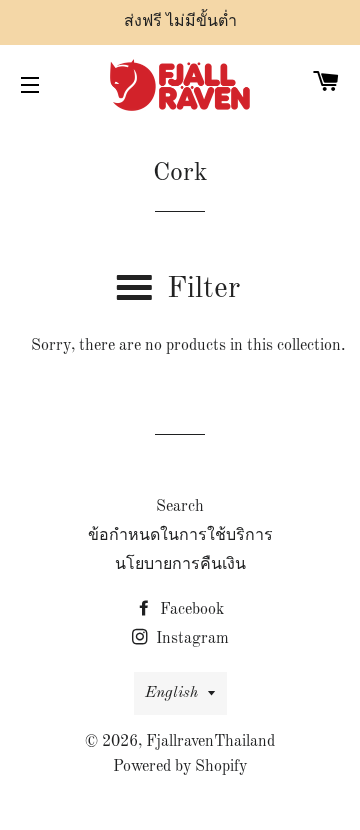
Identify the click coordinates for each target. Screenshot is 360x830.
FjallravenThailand (210, 742)
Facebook (190, 610)
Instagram (190, 639)
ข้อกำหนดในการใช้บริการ (180, 536)
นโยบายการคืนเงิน (180, 565)
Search (180, 507)
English (171, 693)
